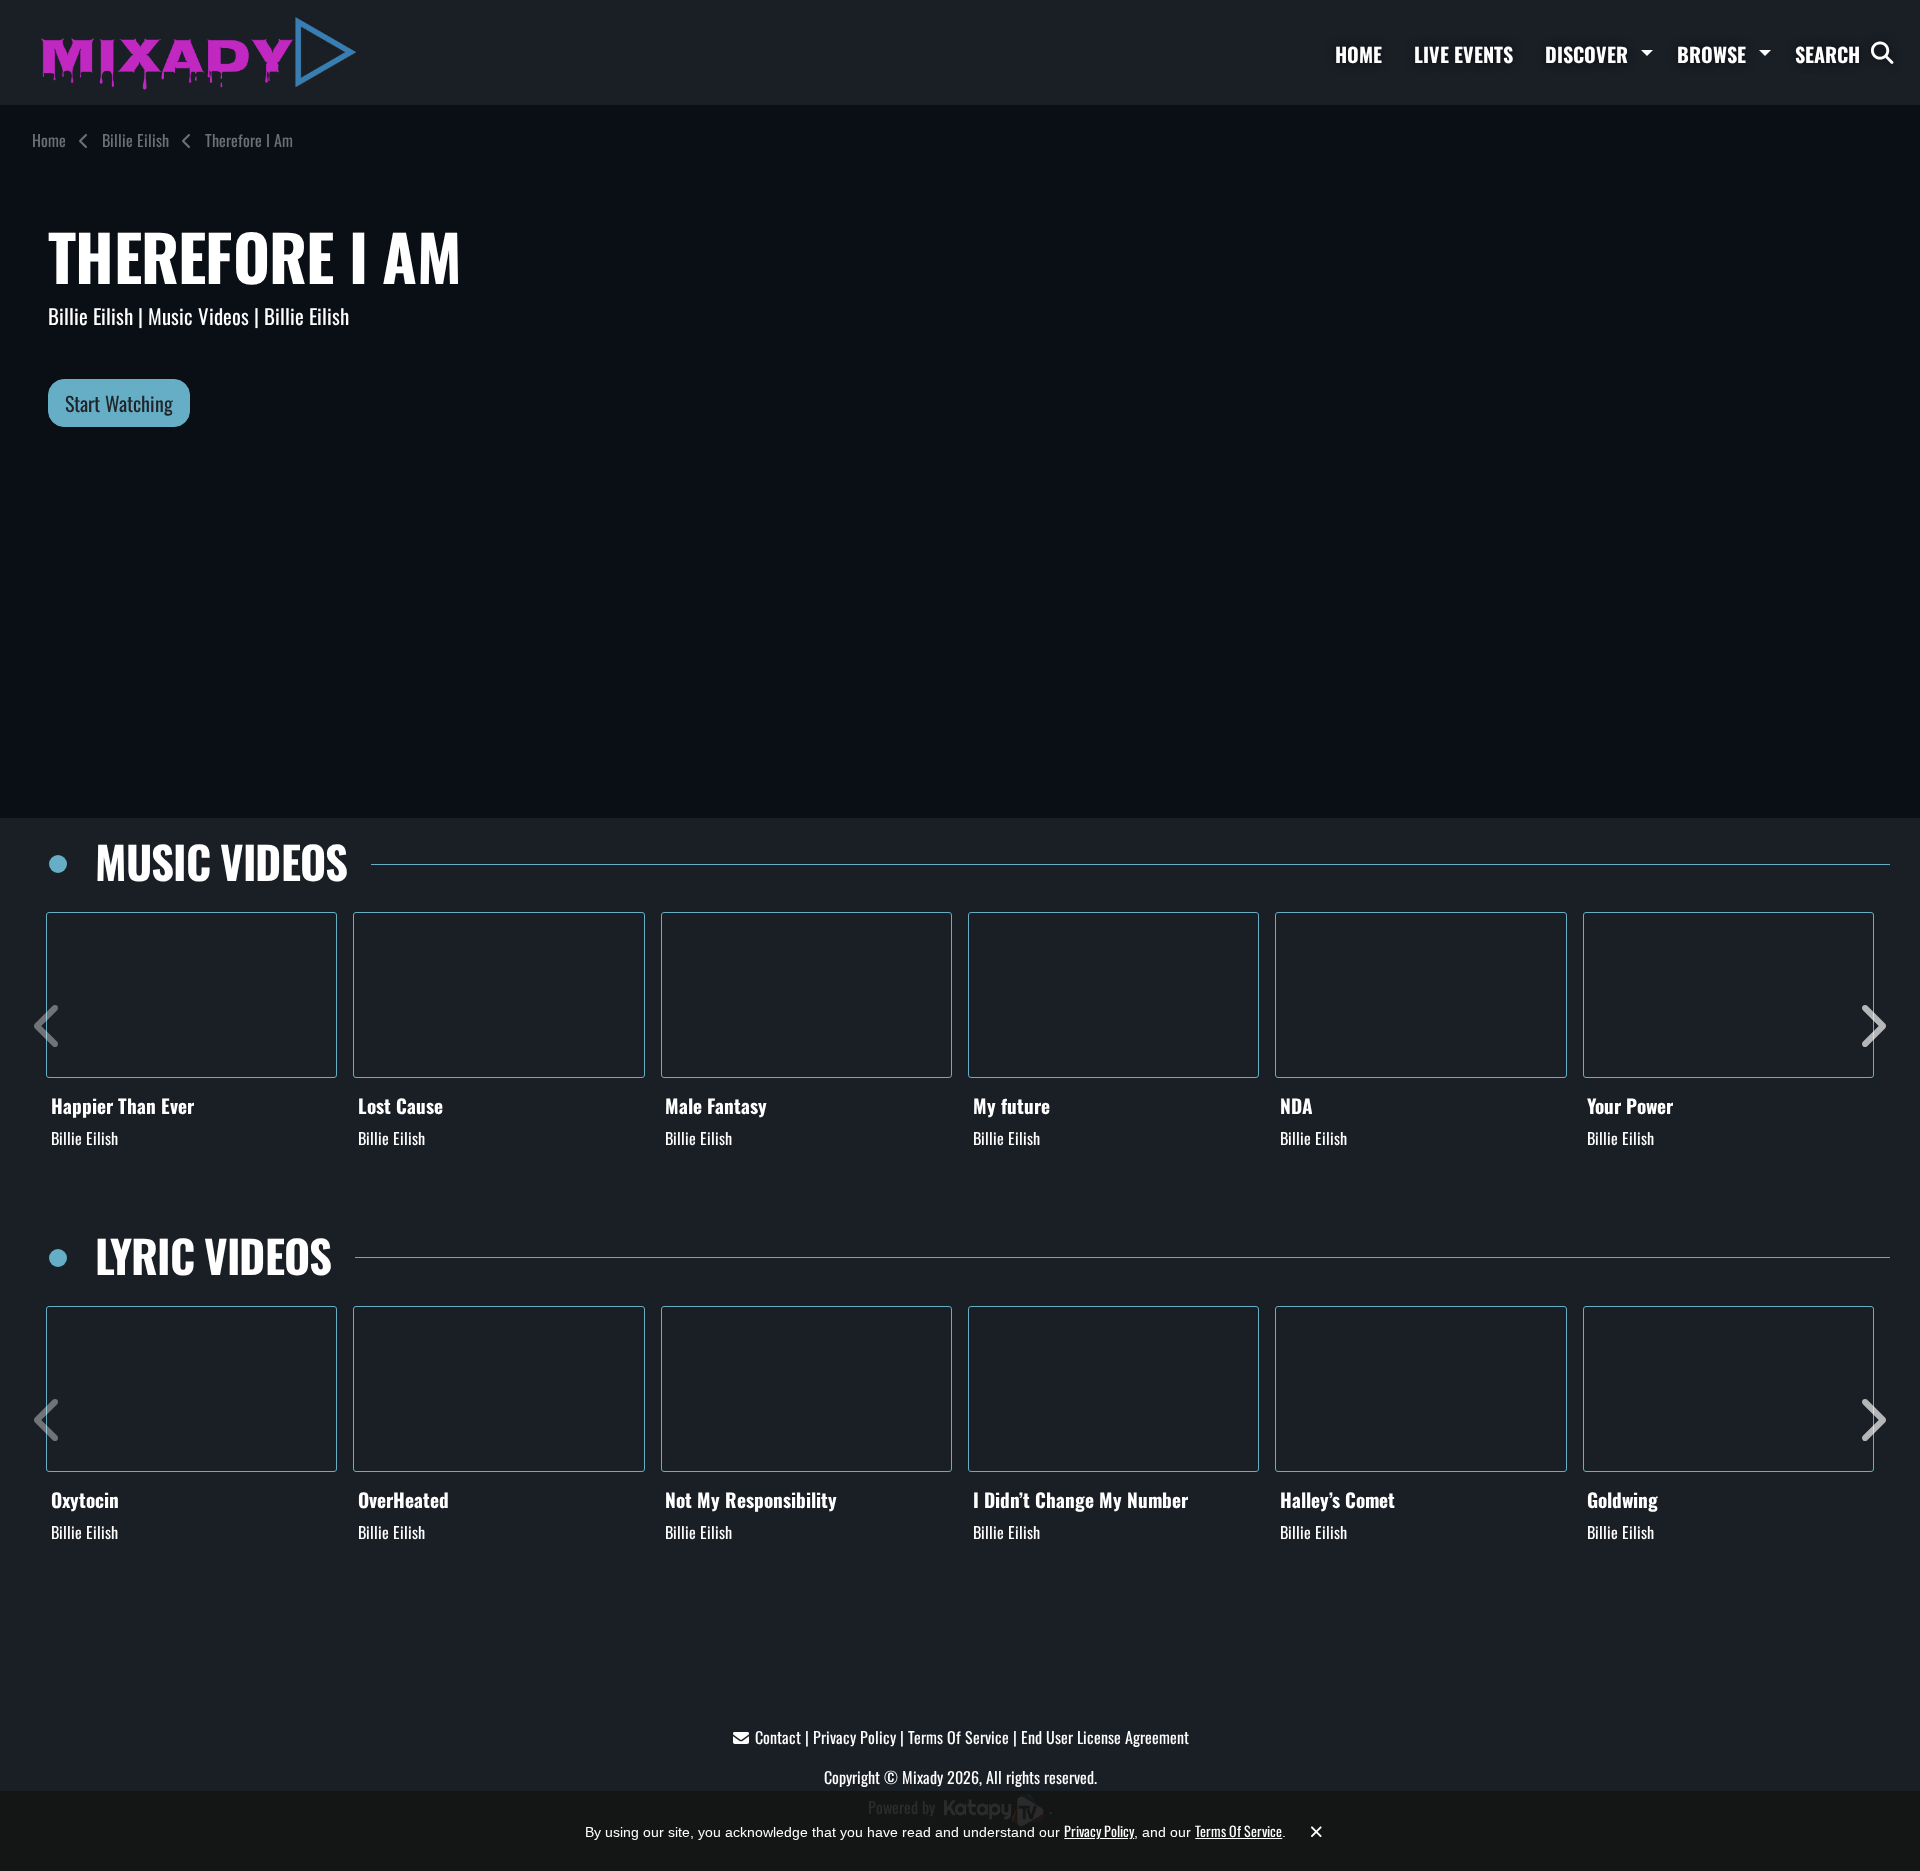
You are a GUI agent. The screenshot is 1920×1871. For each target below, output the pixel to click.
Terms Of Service (958, 1737)
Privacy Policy (854, 1737)
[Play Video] (191, 995)
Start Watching (119, 403)
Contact (778, 1737)
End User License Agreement (1105, 1737)
